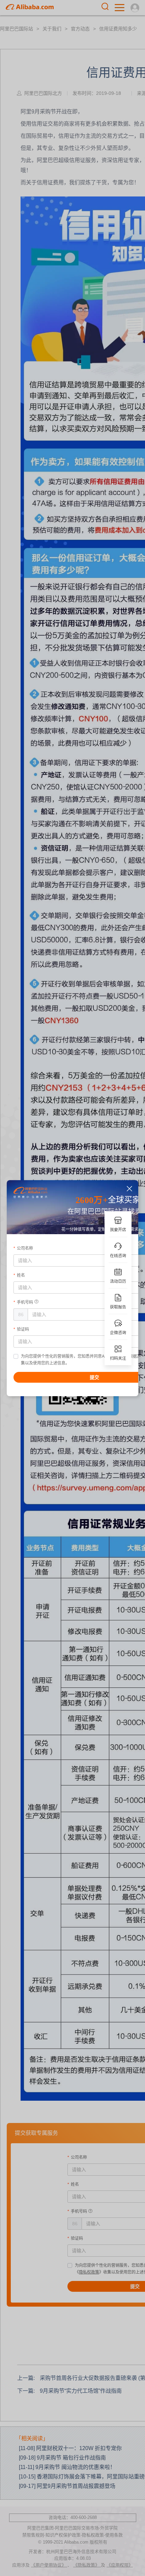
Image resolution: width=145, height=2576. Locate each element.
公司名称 (25, 1248)
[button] (130, 1189)
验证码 (23, 1329)
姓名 (21, 1275)
